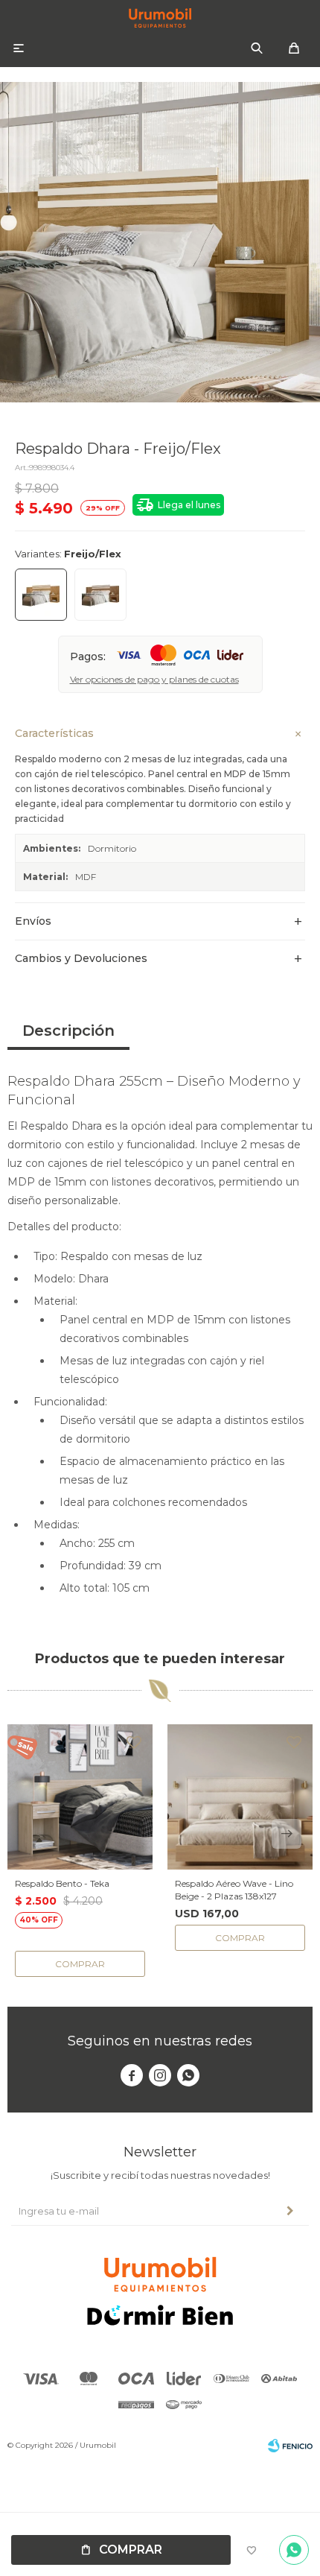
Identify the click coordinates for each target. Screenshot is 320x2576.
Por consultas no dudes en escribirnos (294, 2550)
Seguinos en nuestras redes (160, 2041)
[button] (257, 48)
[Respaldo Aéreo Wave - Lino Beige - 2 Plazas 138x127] (240, 1797)
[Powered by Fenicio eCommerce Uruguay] (290, 2446)
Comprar (131, 2550)
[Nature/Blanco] (100, 595)
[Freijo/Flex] (41, 595)
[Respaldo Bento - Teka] (80, 1797)
